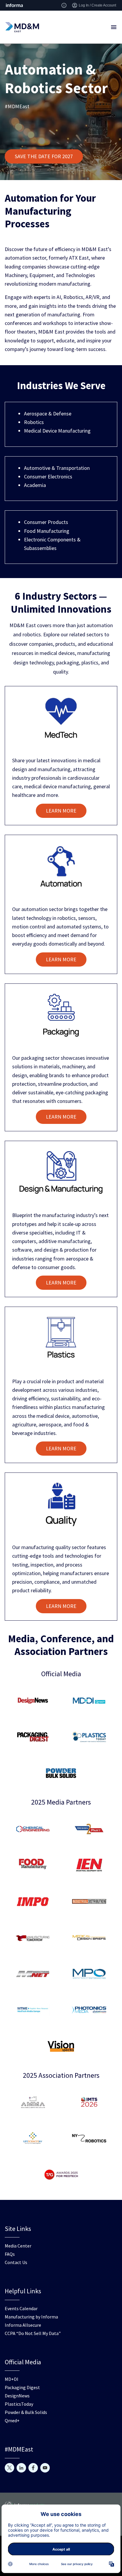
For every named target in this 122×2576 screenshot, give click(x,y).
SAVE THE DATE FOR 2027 (44, 156)
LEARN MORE (61, 811)
